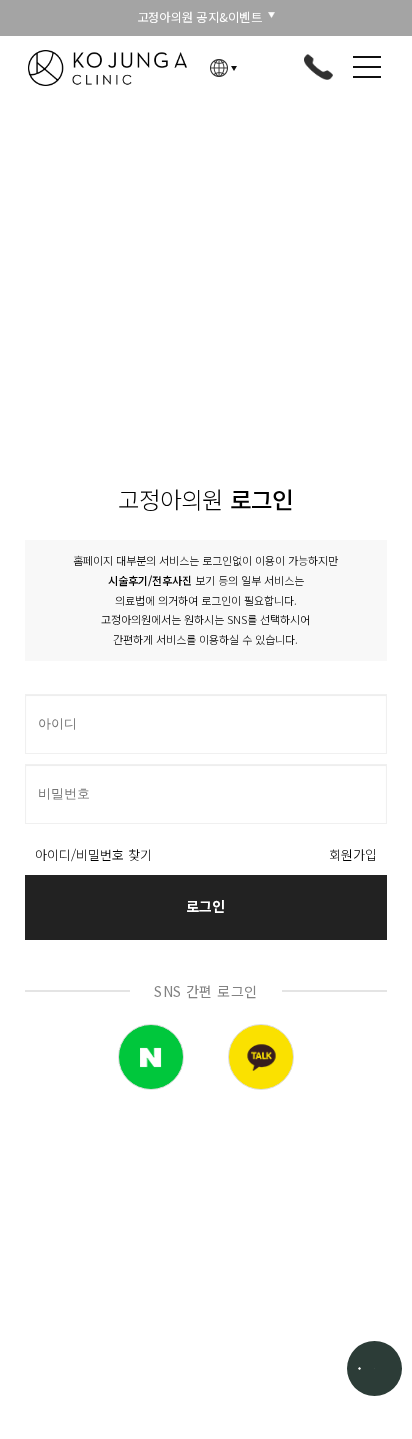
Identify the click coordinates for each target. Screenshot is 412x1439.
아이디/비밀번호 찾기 (93, 855)
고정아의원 (108, 68)
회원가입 (353, 855)
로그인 (205, 906)
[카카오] (261, 1057)
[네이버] (151, 1057)
